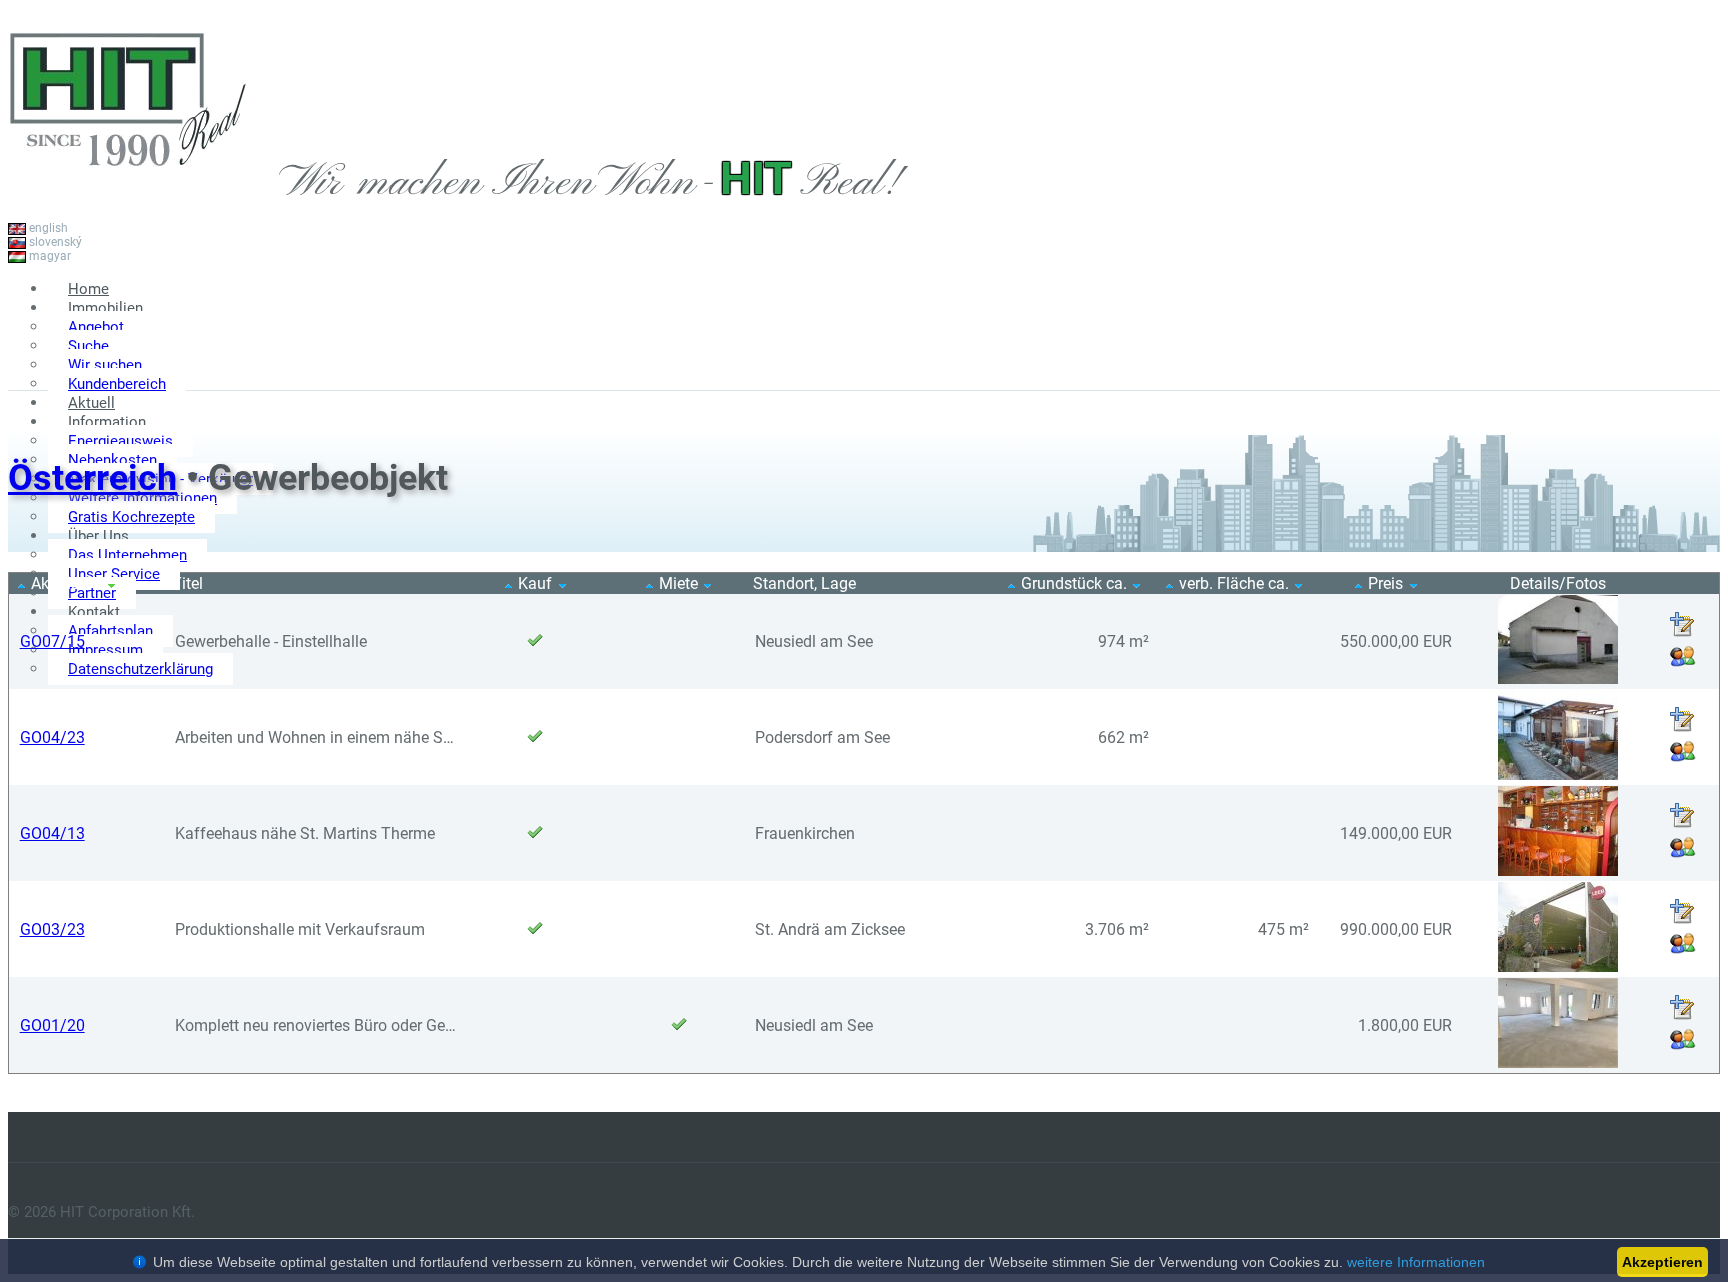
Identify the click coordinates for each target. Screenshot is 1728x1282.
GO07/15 (52, 641)
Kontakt (94, 612)
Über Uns (98, 536)
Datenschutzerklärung (140, 669)
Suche (88, 346)
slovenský (54, 242)
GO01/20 (52, 1025)
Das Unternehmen (127, 555)
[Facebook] (1630, 368)
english (47, 228)
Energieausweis (120, 441)
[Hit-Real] (128, 188)
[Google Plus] (1690, 368)
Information (107, 422)
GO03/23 (52, 929)
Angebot (96, 327)
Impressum (105, 650)
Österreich (92, 478)
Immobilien (105, 308)
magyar (48, 256)
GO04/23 (52, 737)
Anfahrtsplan (110, 631)
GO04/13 (52, 833)
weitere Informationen (1416, 1262)
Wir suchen (105, 365)
